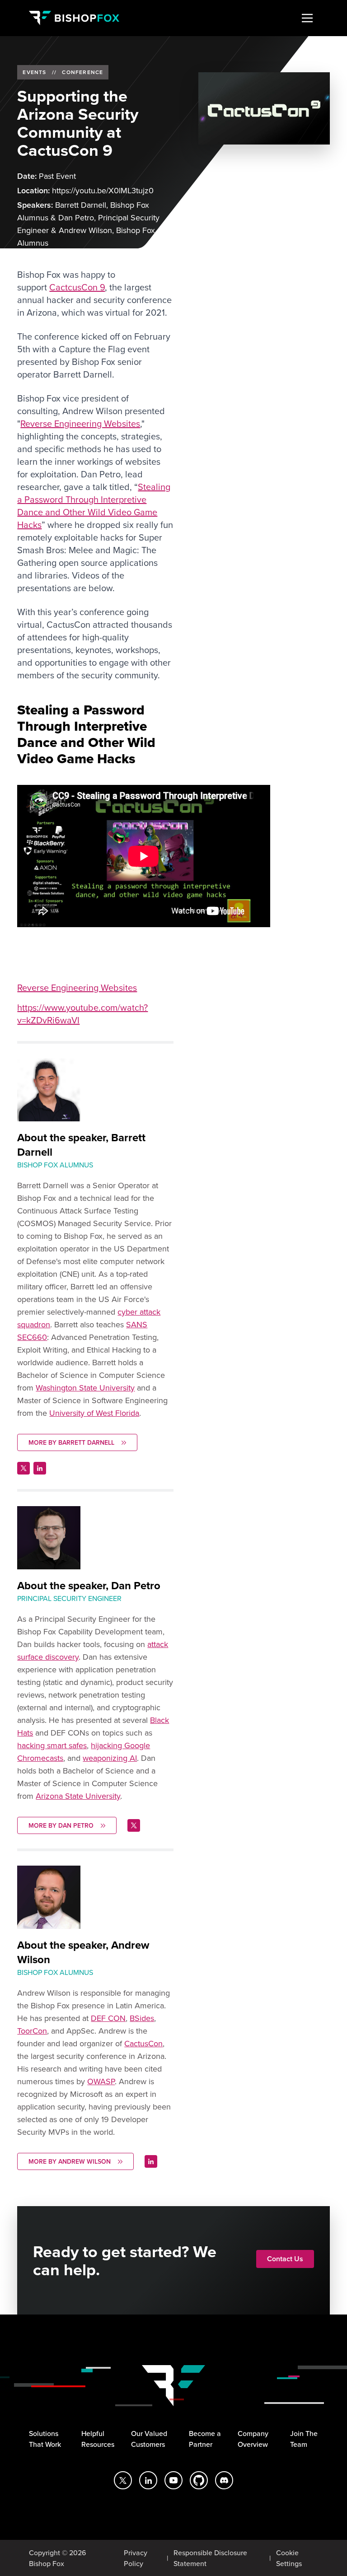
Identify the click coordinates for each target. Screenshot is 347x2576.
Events (34, 72)
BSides (142, 2018)
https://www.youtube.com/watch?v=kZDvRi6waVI (82, 1014)
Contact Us (285, 2259)
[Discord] (224, 2480)
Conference (82, 72)
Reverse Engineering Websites (80, 423)
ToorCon (32, 2031)
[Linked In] (40, 1468)
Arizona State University (78, 1796)
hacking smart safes (52, 1745)
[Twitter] (23, 1468)
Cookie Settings (289, 2558)
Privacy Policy (136, 2558)
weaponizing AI (110, 1758)
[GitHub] (199, 2480)
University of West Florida (94, 1413)
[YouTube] (173, 2480)
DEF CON (108, 2018)
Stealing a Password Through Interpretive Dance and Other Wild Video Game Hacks (94, 506)
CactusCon (143, 2043)
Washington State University (85, 1388)
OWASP (101, 2081)
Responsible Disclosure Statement (210, 2558)
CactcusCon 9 (77, 287)
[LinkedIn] (148, 2480)
